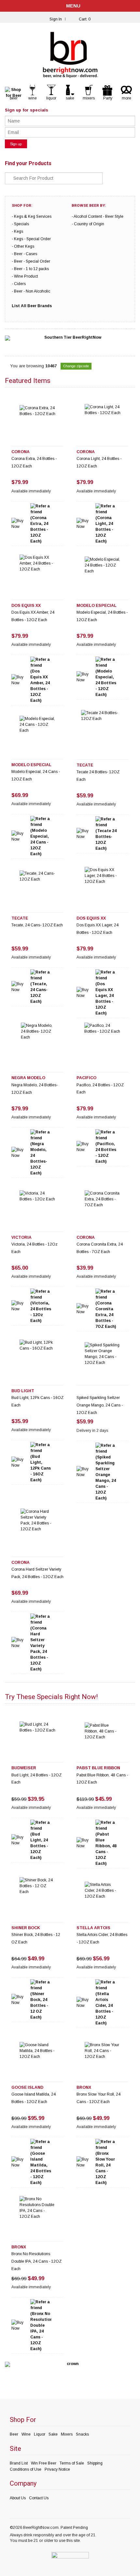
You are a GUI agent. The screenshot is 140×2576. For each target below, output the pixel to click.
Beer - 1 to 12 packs (31, 269)
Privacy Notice (57, 2469)
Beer (14, 2434)
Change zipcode (76, 366)
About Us (18, 2498)
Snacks (82, 2434)
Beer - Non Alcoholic (32, 291)
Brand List (19, 2463)
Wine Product (26, 276)
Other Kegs (24, 246)
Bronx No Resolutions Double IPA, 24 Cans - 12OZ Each (36, 2261)
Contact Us (39, 2498)
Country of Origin (89, 224)
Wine (26, 2434)
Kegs (19, 231)
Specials (21, 224)
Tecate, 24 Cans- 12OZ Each (37, 925)
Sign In (56, 19)
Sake (53, 2434)
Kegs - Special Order (32, 239)
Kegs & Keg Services (33, 216)
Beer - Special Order (32, 261)
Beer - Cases (26, 254)
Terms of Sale (72, 2463)
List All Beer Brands (32, 306)
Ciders (20, 284)
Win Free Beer (44, 2463)
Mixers (67, 2434)
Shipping (95, 2463)
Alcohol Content (88, 216)
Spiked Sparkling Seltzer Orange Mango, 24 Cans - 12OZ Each (100, 1405)
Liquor (40, 2434)
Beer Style (114, 216)
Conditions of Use (26, 2469)
